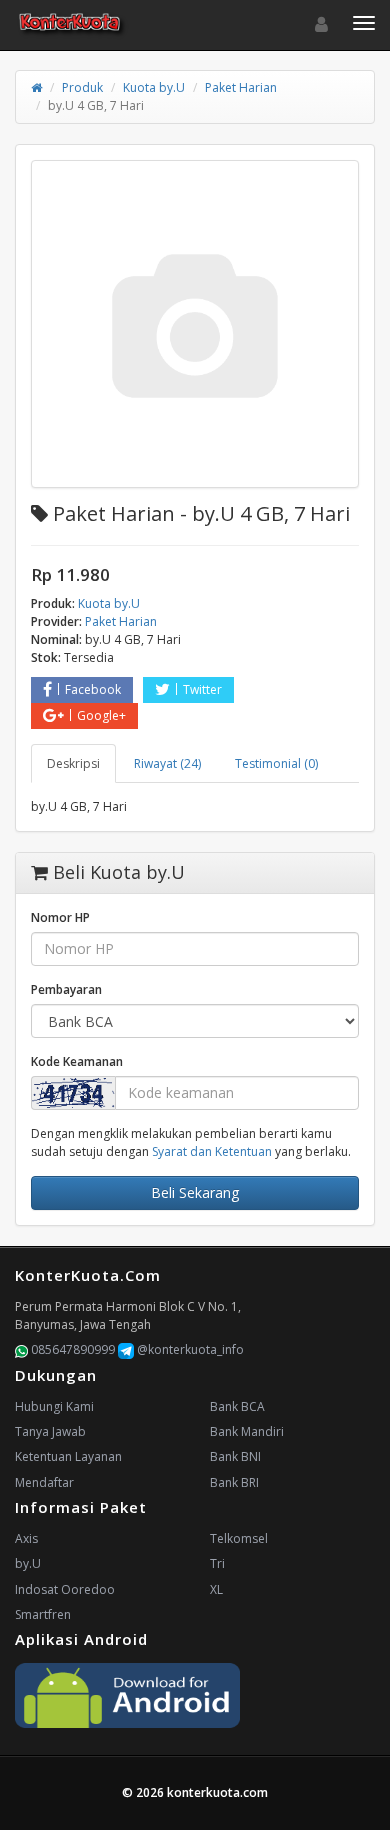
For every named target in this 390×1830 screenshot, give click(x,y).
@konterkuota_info (189, 1349)
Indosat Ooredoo (65, 1589)
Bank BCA (237, 1406)
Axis (26, 1538)
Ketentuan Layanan (68, 1456)
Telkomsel (239, 1538)
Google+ (101, 715)
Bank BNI (235, 1456)
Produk (82, 87)
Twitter (202, 689)
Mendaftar (44, 1482)
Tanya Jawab (50, 1431)
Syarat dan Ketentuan (212, 1151)
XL (216, 1589)
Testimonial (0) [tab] (276, 763)
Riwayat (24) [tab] (167, 763)
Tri (217, 1563)
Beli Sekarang (195, 1192)
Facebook (93, 689)
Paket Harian (241, 87)
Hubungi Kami (54, 1406)
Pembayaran (66, 989)
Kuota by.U (154, 87)
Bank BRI (234, 1482)
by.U (28, 1563)
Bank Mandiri (247, 1431)
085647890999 (71, 1349)
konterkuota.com (217, 1792)
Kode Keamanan (77, 1061)
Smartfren (43, 1614)
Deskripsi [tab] (73, 763)
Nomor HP (60, 917)
